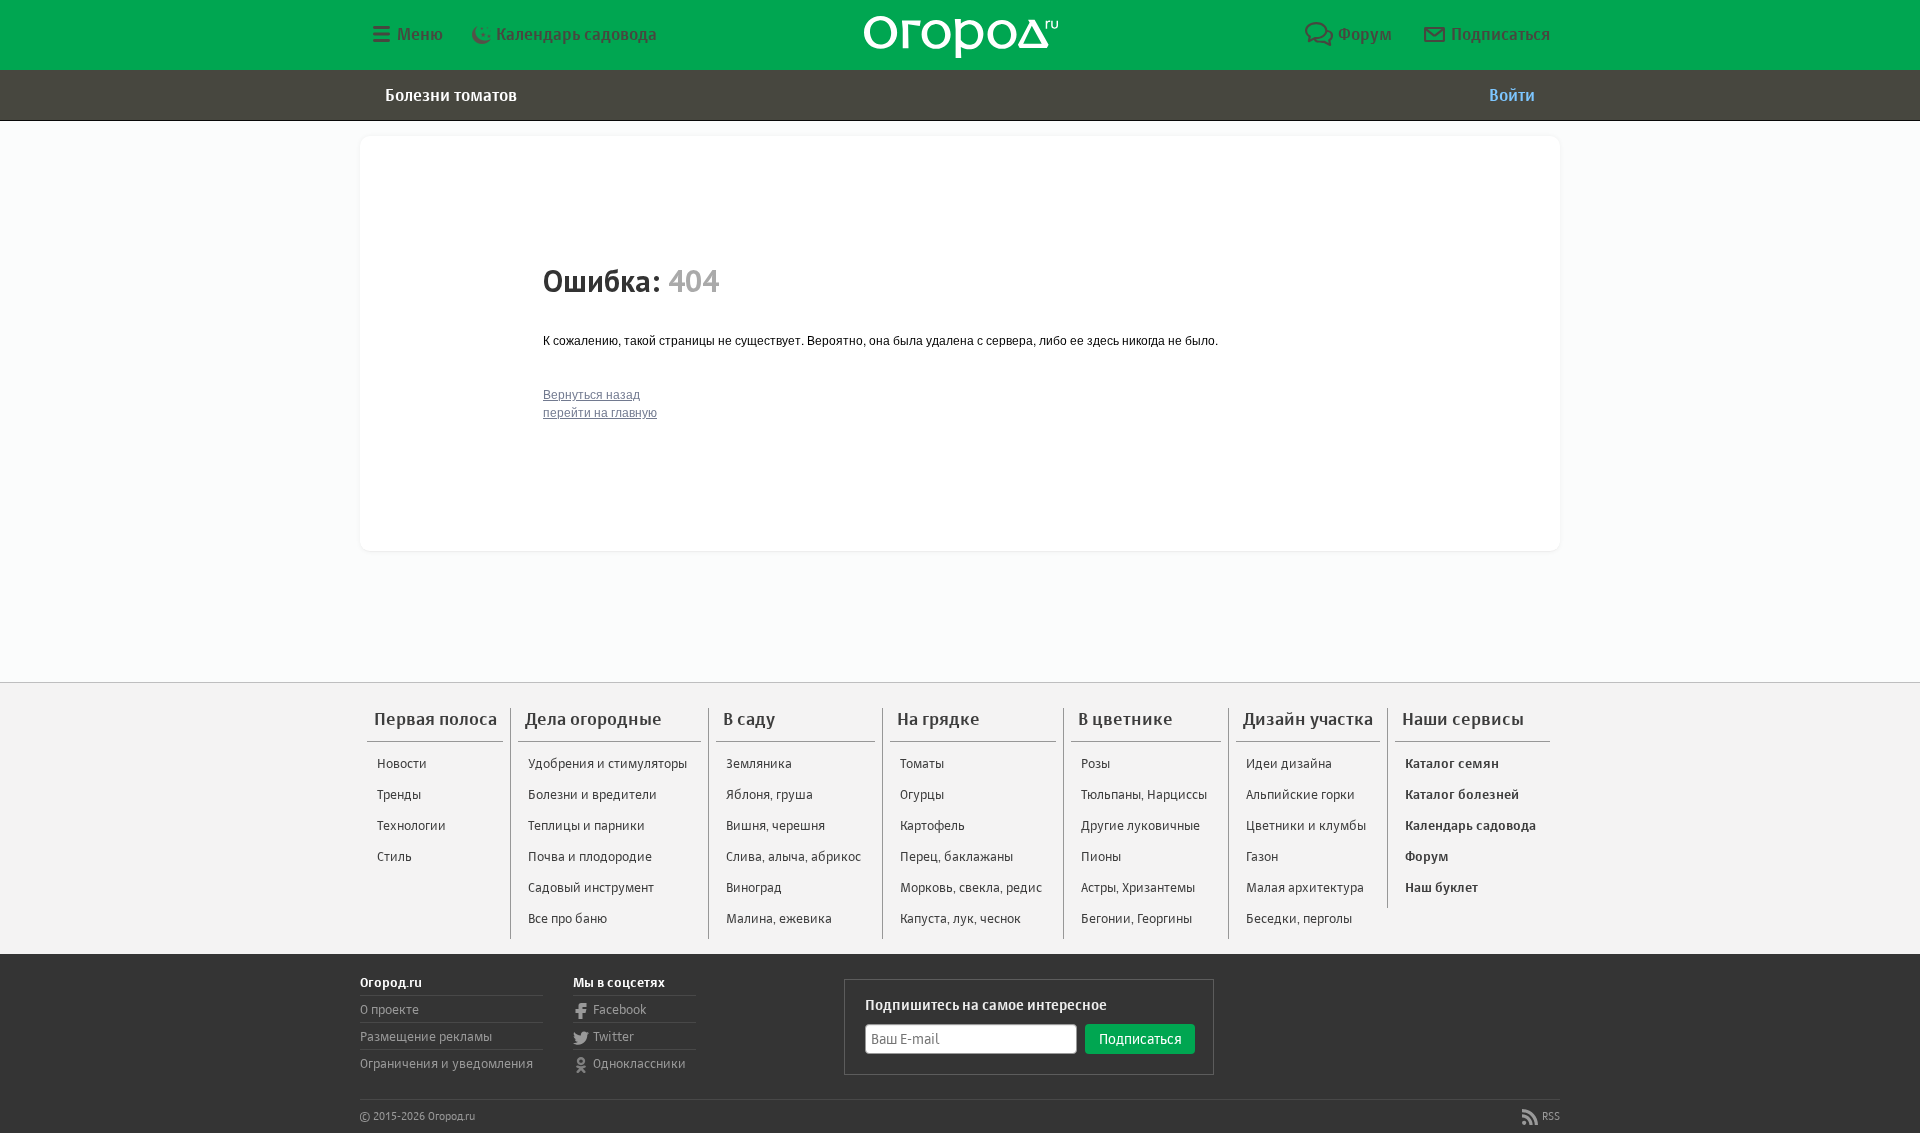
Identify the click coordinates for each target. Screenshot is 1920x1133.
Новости (402, 763)
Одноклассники (639, 1063)
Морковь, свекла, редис (971, 887)
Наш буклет (1441, 887)
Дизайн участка (1308, 718)
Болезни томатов (451, 95)
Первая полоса (435, 718)
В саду (749, 718)
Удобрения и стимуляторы (607, 763)
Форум (1363, 34)
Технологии (411, 825)
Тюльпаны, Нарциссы (1144, 794)
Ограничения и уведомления (446, 1063)
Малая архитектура (1305, 887)
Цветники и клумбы (1306, 825)
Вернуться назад (591, 393)
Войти (1512, 95)
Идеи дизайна (1289, 763)
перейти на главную (600, 411)
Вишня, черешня (775, 825)
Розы (1095, 763)
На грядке (938, 718)
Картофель (932, 825)
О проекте (389, 1009)
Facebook (620, 1009)
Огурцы (922, 794)
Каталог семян (1452, 763)
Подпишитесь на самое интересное (986, 1004)
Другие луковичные (1140, 825)
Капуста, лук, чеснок (960, 918)
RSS (1551, 1116)
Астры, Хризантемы (1138, 887)
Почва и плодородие (590, 856)
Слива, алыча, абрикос (793, 856)
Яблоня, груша (769, 794)
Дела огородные (593, 718)
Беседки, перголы (1299, 918)
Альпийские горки (1300, 794)
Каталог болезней (1462, 794)
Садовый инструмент (591, 887)
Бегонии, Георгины (1136, 918)
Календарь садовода (574, 34)
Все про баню (567, 918)
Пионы (1101, 856)
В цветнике (1125, 718)
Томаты (922, 763)
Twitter (613, 1036)
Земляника (759, 763)
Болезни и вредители (592, 794)
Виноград (754, 887)
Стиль (394, 856)
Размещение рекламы (426, 1036)
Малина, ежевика (779, 918)
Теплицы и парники (586, 825)
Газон (1262, 856)
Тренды (399, 794)
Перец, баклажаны (956, 856)
